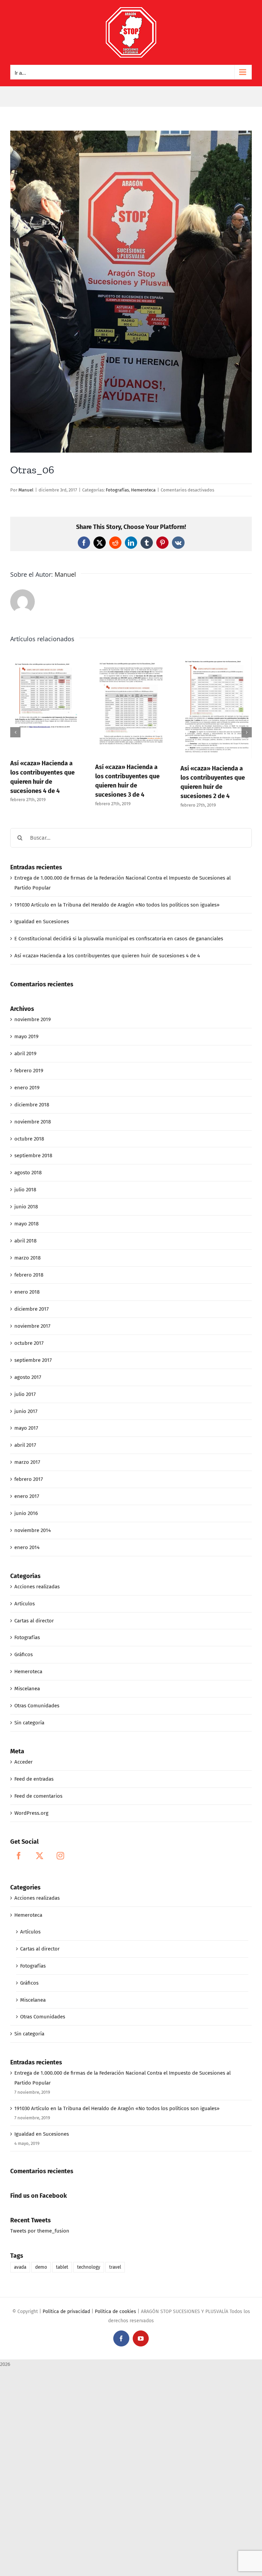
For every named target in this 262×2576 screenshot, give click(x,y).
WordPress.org (31, 1813)
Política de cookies (115, 2312)
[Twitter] (40, 1856)
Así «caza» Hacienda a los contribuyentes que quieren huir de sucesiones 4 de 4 (107, 956)
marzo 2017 (27, 1462)
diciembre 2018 (32, 1105)
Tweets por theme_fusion (40, 2231)
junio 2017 (26, 1411)
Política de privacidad (66, 2312)
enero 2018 (27, 1292)
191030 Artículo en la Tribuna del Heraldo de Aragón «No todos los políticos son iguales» (117, 905)
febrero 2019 (29, 1071)
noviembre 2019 (33, 1019)
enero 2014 (27, 1547)
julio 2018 (25, 1190)
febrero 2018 (29, 1275)
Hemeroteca (143, 490)
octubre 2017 (29, 1343)
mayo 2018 (26, 1224)
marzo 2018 (27, 1258)
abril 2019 (25, 1054)
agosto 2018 (28, 1173)
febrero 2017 (29, 1479)
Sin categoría (29, 1723)
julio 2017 (25, 1394)
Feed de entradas (34, 1779)
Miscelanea (27, 1689)
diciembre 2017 (32, 1309)
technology (89, 2267)
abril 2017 (25, 1445)
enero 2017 (27, 1496)
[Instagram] (60, 1856)
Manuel (26, 490)
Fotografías (117, 490)
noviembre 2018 (33, 1122)
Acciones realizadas (37, 1587)
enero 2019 (27, 1088)
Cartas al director (34, 1621)
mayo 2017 (26, 1428)
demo (41, 2267)
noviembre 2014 (33, 1530)
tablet (62, 2267)
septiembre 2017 (33, 1360)
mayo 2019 (26, 1036)
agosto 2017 (28, 1377)
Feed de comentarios (38, 1796)
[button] (15, 732)
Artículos (25, 1604)
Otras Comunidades (37, 1706)
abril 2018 (25, 1241)
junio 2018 (26, 1207)
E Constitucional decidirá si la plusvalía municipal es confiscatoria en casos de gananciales (119, 939)
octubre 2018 (29, 1139)
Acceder (24, 1762)
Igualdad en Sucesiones (42, 922)
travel (115, 2267)
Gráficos (24, 1654)
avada (20, 2267)
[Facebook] (19, 1856)
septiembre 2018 (33, 1155)
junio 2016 (26, 1513)
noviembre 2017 (32, 1326)
